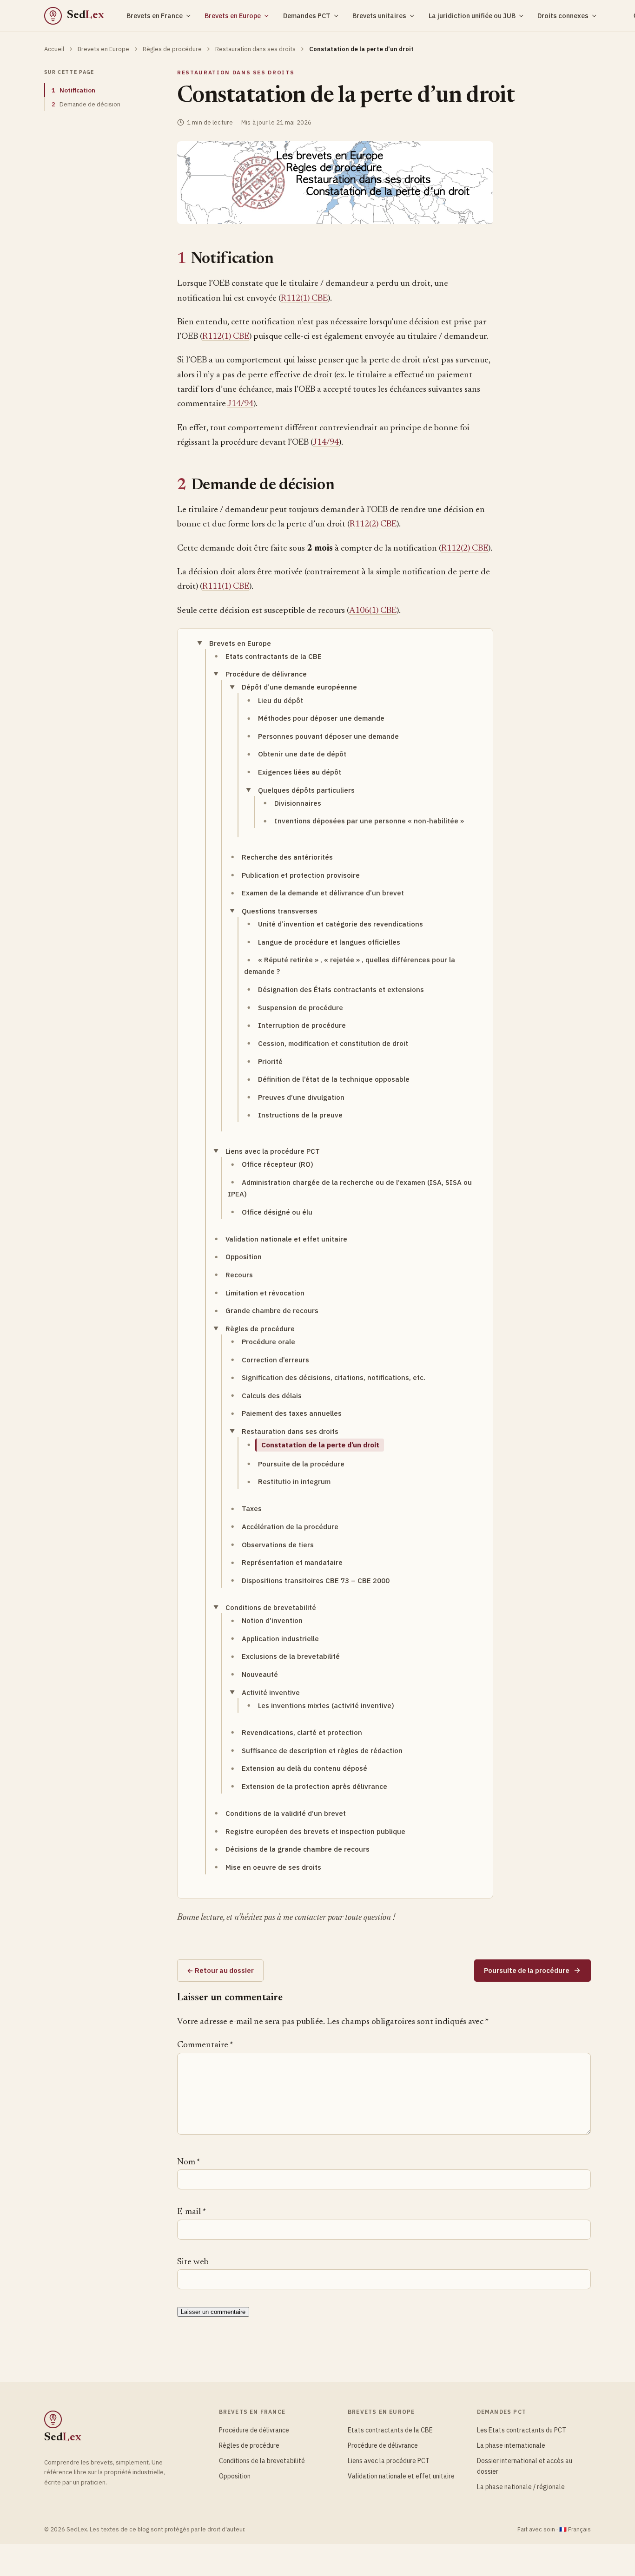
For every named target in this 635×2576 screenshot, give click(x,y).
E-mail (191, 2212)
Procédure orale (268, 1342)
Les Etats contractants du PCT (522, 2430)
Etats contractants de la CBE (274, 656)
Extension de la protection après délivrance (314, 1786)
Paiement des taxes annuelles (292, 1413)
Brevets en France (155, 16)
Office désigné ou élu (277, 1212)
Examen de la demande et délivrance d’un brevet (323, 893)
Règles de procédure (172, 49)
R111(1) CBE (226, 587)
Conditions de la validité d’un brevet (286, 1813)
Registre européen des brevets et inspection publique (315, 1831)
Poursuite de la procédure (301, 1464)
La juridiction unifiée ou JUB (472, 16)
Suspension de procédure (301, 1008)
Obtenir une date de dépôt (302, 754)
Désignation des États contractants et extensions (341, 989)
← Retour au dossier (220, 1970)
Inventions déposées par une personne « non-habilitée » (369, 821)
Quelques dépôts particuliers (306, 790)
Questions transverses (280, 911)
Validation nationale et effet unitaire (286, 1239)
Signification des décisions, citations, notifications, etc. (334, 1377)
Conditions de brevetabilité (271, 1607)
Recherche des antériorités (287, 857)
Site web (193, 2262)
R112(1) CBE (304, 299)
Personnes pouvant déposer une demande (328, 736)
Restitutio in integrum (294, 1482)
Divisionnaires (298, 803)
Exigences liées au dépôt (300, 772)
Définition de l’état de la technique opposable (334, 1079)
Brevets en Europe (233, 16)
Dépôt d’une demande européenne (299, 687)
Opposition (244, 1257)
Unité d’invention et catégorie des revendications (341, 924)
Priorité (270, 1061)
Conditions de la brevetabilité (262, 2461)
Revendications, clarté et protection (302, 1732)
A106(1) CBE (373, 611)
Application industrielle (280, 1639)
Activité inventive (271, 1692)
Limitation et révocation (265, 1293)
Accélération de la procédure (290, 1527)
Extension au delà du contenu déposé (304, 1768)
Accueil (54, 49)
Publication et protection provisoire (301, 875)
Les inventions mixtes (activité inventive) (326, 1705)
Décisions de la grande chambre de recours (298, 1849)
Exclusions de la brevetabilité (291, 1656)
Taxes (252, 1508)
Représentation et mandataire (292, 1562)
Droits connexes (563, 16)
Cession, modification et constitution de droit (333, 1043)
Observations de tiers (278, 1545)
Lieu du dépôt (281, 700)
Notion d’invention (272, 1620)
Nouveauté (260, 1674)
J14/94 (240, 404)
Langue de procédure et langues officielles (329, 942)
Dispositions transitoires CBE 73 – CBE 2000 (316, 1580)
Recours (239, 1275)
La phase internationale (511, 2445)
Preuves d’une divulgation (301, 1097)
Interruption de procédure (302, 1025)
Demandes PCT (307, 16)
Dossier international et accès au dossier (525, 2466)
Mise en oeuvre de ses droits (273, 1867)
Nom (189, 2162)
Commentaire (205, 2045)
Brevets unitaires (379, 16)
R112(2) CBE (373, 524)
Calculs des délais (272, 1396)
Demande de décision (86, 104)
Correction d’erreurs (275, 1360)
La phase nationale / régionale (521, 2487)
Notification (73, 90)
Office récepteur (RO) (278, 1164)
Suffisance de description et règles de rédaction (322, 1751)
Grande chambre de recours (272, 1311)
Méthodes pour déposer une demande (321, 718)
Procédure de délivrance (266, 674)
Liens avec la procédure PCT (273, 1151)
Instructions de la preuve (300, 1115)
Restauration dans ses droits (255, 49)
